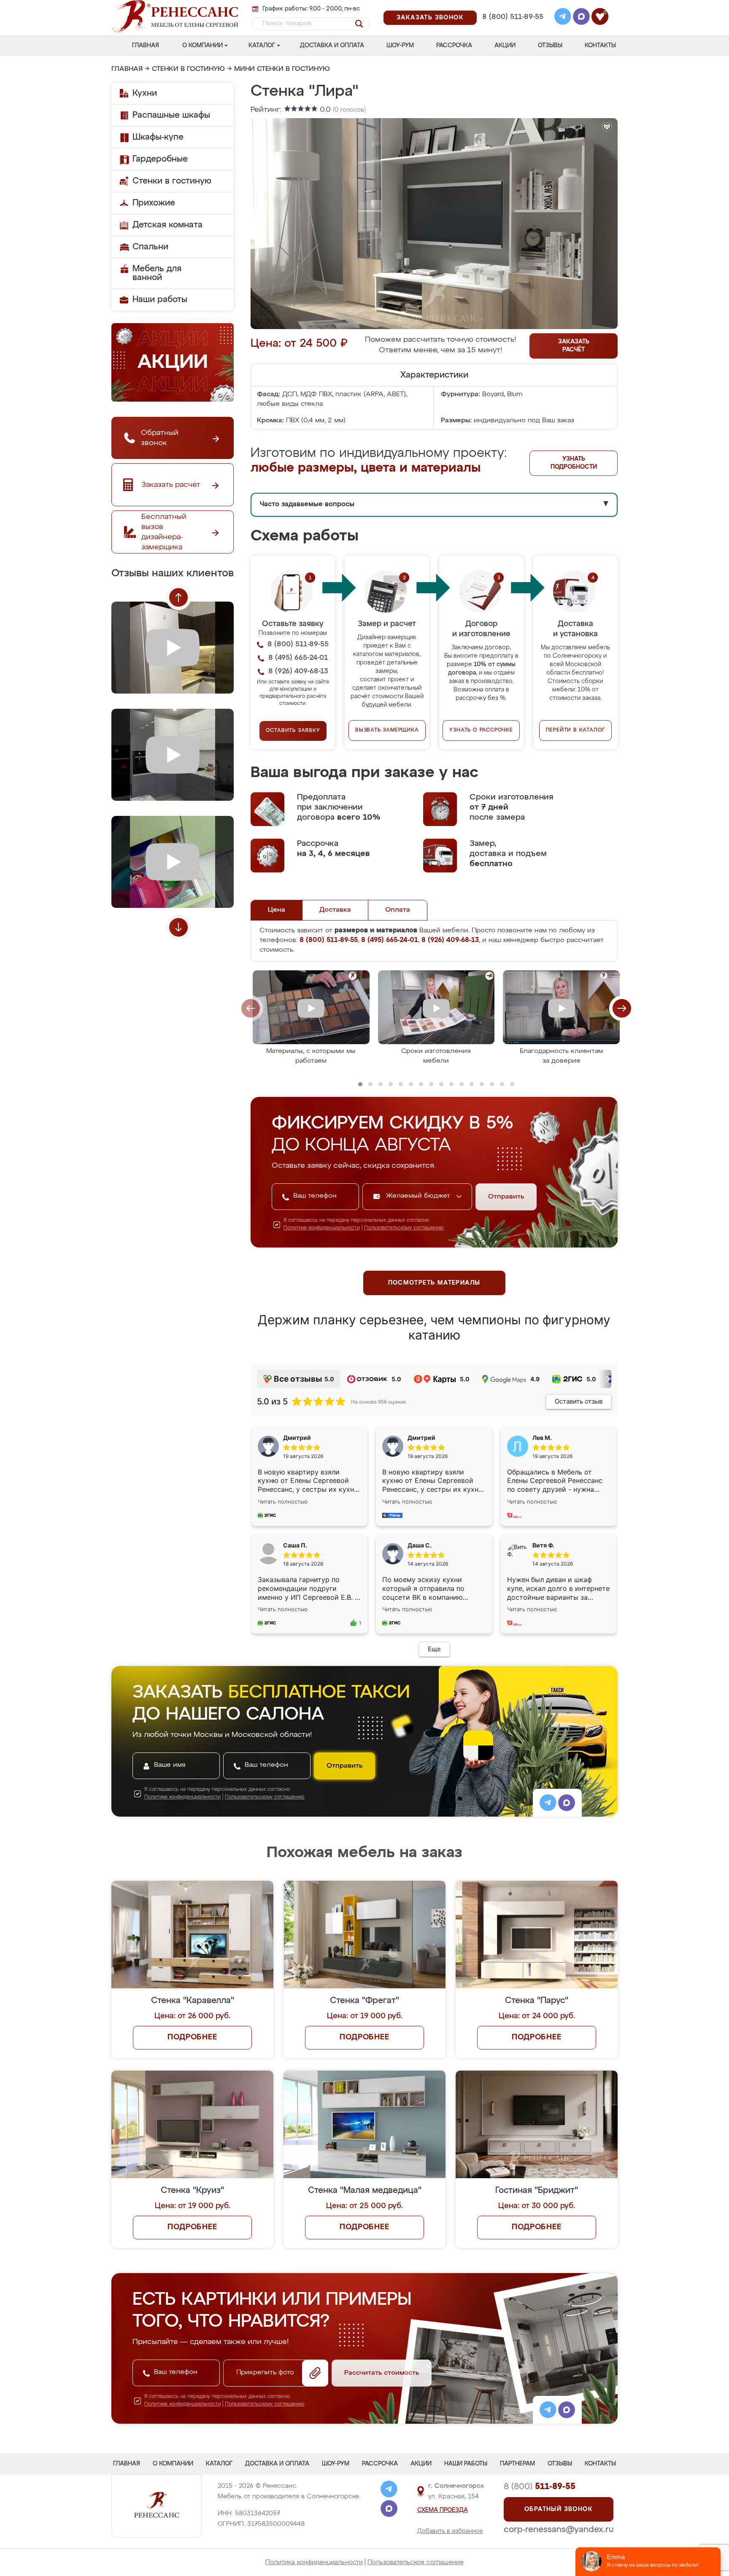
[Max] (581, 18)
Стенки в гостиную (188, 69)
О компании (202, 46)
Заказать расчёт (574, 346)
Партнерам (517, 2464)
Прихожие (154, 203)
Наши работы (160, 300)
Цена (277, 910)
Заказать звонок (430, 18)
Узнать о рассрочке (481, 730)
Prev (178, 597)
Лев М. (542, 1438)
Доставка (335, 910)
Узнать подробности (574, 463)
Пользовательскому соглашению (404, 1228)
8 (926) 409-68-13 (512, 28)
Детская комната (167, 225)
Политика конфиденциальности (314, 2562)
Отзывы (550, 46)
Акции (505, 46)
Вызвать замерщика (387, 730)
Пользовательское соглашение (416, 2562)
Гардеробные (160, 159)
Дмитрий (421, 1438)
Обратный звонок (559, 2509)
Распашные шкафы (171, 115)
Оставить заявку (293, 731)
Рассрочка (454, 46)
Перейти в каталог (576, 730)
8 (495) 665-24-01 (512, 6)
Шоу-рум (400, 46)
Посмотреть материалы (434, 1283)
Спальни (150, 247)
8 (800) (540, 2487)
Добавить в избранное (450, 2531)
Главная (146, 46)
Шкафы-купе (158, 137)
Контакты (600, 46)
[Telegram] (563, 18)
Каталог (262, 46)
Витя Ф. (543, 1545)
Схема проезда (443, 2510)
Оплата (398, 910)
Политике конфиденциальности (322, 1228)
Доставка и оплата (332, 46)
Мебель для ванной (157, 273)
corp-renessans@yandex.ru (559, 2530)
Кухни (145, 93)
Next (178, 927)
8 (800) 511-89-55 (513, 17)
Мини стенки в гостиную (282, 69)
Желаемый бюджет (419, 1196)
